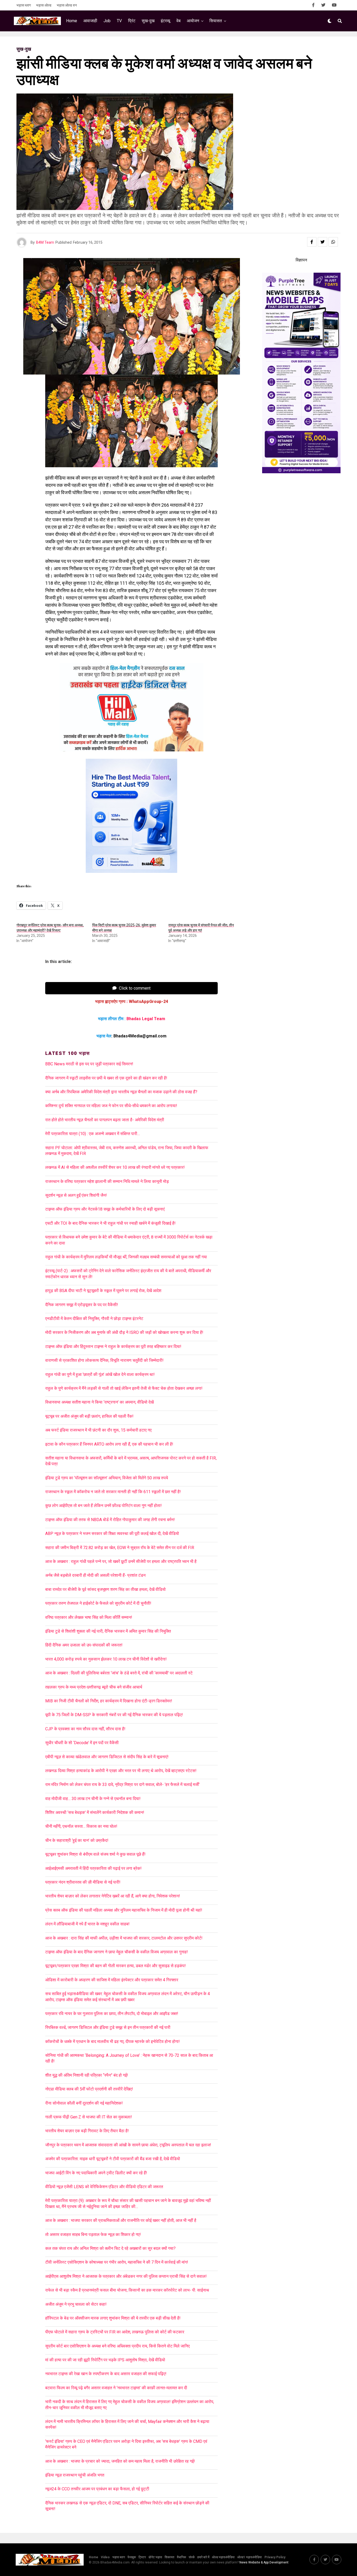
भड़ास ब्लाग (24, 5)
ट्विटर (142, 2557)
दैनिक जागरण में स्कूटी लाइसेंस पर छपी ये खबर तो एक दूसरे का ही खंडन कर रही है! (106, 1078)
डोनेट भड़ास (155, 2557)
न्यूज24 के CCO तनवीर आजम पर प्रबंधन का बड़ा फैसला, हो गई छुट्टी (97, 2489)
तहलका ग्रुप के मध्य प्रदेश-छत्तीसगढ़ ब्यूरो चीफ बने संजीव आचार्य (94, 1687)
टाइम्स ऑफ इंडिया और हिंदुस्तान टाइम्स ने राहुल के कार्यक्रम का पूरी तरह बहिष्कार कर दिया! (113, 1347)
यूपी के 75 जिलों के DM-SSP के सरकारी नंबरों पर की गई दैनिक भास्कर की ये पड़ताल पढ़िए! (114, 1715)
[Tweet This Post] (323, 242)
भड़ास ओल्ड (44, 5)
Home (72, 21)
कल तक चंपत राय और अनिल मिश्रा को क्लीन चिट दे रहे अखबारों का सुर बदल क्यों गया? (110, 2248)
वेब (179, 21)
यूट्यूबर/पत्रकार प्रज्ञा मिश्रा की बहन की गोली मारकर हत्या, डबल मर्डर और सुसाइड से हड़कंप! (116, 1966)
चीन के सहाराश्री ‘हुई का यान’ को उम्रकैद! (77, 1840)
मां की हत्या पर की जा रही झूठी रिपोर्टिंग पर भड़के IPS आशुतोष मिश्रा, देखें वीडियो (105, 2360)
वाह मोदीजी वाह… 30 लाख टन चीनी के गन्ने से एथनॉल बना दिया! (93, 1799)
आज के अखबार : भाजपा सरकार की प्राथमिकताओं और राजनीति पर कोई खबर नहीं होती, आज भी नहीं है (121, 2220)
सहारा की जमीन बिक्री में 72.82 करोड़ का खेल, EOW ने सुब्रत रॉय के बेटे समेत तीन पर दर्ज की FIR (120, 1548)
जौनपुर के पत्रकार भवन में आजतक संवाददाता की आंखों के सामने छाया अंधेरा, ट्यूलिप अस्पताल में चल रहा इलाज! (128, 2145)
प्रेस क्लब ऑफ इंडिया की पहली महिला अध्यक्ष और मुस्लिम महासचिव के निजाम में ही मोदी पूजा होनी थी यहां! (124, 1910)
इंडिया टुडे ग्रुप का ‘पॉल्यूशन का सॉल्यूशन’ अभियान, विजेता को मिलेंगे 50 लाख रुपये (107, 1478)
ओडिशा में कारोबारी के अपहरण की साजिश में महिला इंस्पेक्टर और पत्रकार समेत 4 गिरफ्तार (112, 1980)
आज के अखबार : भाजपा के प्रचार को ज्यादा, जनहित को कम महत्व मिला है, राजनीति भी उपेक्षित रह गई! (120, 2461)
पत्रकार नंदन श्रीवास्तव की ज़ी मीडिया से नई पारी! (83, 1882)
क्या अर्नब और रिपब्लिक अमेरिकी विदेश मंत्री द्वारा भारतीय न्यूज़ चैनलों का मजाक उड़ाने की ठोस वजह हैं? (121, 1092)
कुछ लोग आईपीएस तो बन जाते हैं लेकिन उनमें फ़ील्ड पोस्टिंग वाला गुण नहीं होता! (103, 1506)
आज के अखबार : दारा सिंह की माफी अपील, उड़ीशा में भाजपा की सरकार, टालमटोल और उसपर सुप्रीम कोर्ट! (125, 1938)
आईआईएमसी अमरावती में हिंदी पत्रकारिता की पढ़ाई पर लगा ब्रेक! (93, 1868)
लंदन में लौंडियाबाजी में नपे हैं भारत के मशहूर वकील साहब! (87, 1924)
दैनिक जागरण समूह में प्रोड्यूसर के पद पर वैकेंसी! (82, 1305)
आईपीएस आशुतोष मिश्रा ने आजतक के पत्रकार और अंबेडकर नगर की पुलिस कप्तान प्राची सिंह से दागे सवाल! (126, 2276)
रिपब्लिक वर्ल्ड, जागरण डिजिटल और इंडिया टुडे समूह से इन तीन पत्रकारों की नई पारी (108, 2027)
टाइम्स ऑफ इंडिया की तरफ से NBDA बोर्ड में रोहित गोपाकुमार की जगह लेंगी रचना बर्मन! (110, 1520)
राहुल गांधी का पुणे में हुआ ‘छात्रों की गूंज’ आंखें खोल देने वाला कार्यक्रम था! (100, 1374)
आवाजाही (90, 21)
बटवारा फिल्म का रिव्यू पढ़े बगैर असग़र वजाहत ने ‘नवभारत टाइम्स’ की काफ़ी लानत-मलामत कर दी (116, 2388)
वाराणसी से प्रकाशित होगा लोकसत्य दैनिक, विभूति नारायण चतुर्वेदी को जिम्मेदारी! (104, 1360)
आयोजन (193, 21)
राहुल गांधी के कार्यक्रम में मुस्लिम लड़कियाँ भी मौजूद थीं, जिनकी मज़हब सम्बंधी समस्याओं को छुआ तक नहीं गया (126, 1257)
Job (107, 21)
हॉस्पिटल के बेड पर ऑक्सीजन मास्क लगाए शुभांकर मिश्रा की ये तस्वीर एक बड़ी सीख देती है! (113, 2318)
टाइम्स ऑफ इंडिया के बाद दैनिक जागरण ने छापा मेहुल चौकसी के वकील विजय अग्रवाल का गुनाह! (117, 1952)
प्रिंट (132, 21)
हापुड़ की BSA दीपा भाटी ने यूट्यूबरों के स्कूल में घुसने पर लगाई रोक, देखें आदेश (103, 1291)
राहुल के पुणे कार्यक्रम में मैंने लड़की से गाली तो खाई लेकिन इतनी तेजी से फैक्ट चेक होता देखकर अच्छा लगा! (124, 1388)
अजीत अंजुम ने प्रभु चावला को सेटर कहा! (76, 2304)
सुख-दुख (148, 21)
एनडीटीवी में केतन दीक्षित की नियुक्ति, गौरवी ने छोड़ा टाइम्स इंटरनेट (94, 1319)
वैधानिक (182, 2557)
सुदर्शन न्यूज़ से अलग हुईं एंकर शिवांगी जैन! (76, 1195)
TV (119, 21)
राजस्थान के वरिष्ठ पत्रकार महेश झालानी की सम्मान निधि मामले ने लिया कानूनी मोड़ (107, 1181)
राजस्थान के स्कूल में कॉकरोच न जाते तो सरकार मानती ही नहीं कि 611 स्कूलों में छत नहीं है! (113, 1492)
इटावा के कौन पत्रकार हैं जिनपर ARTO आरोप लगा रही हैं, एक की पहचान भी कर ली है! (109, 1444)
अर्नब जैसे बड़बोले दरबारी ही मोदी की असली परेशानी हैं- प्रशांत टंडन (95, 1575)
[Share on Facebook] (312, 242)
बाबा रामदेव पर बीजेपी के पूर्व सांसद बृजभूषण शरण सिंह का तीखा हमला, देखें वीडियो (105, 1589)
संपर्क (192, 2557)
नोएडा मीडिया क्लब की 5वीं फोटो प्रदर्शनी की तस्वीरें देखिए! (89, 2089)
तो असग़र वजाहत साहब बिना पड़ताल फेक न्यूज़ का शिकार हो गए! (93, 2235)
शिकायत (169, 2557)
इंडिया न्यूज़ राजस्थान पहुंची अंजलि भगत (75, 2475)
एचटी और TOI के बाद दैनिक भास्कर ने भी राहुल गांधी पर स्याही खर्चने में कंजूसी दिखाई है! (110, 1223)
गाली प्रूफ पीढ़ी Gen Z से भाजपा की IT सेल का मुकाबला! (89, 2117)
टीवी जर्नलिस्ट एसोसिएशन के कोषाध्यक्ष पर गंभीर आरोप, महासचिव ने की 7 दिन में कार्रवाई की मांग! (117, 2262)
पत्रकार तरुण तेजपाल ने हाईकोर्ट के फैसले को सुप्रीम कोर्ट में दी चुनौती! (98, 1603)
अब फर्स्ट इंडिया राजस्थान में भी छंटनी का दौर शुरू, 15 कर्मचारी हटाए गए (98, 1430)
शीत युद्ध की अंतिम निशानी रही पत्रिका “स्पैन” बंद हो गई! (87, 2075)
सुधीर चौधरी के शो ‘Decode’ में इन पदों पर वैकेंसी (82, 1743)
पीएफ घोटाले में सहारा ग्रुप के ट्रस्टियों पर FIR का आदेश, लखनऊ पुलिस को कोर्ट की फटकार (115, 2332)
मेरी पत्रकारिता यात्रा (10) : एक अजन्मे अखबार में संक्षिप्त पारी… (93, 1134)
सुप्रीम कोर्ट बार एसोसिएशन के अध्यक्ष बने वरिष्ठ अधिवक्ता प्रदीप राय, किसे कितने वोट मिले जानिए (117, 2346)
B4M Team (45, 242)
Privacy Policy (275, 2557)
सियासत (216, 21)
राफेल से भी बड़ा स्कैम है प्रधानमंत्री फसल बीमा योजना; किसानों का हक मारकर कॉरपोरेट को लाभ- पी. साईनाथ (127, 2290)
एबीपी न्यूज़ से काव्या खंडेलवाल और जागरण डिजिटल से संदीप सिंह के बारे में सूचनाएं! (107, 1757)
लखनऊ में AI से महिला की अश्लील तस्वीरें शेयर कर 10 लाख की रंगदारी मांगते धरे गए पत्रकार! (115, 1167)
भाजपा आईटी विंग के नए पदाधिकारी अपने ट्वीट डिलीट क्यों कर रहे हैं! (96, 2173)
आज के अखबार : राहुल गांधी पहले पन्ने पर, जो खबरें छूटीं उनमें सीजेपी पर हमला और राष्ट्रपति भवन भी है (121, 1561)
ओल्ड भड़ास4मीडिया (223, 2557)
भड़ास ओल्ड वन (67, 5)
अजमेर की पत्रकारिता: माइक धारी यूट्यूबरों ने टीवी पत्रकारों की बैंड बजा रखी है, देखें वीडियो (113, 2159)
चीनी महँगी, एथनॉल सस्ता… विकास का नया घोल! (81, 1826)
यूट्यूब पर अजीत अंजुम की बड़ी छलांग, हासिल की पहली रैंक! (89, 1416)
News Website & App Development (264, 2562)
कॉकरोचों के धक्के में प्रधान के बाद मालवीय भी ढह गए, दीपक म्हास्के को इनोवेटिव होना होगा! (113, 2041)
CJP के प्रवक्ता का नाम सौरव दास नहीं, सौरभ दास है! (85, 1729)
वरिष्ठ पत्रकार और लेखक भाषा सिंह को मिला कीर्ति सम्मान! (89, 1617)
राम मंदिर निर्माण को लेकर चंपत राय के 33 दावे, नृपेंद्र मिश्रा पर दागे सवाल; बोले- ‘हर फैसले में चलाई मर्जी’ (122, 1784)
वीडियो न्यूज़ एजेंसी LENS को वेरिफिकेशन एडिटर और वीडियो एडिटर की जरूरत (104, 2187)
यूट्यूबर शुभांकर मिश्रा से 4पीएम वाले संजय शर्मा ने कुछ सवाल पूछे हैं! (95, 1854)
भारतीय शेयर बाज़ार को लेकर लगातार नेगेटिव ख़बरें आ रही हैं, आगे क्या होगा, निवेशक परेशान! (113, 1896)
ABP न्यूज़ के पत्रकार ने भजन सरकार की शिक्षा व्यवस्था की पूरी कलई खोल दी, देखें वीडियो (112, 1534)
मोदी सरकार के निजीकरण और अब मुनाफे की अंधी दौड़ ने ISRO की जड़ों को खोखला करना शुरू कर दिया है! (124, 1332)
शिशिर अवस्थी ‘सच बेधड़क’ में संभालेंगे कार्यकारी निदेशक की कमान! (95, 1812)
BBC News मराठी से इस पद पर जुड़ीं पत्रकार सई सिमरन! (89, 1064)
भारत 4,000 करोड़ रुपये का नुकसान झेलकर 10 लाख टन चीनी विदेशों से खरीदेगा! (106, 1659)
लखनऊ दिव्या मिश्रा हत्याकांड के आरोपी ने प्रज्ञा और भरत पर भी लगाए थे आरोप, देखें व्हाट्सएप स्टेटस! (121, 1771)
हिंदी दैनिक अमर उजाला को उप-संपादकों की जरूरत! (84, 1645)
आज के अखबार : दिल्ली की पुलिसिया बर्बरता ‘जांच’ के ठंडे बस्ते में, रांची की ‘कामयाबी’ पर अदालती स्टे (119, 1673)
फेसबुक (132, 2557)
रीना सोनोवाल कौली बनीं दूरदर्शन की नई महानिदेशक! (84, 2103)
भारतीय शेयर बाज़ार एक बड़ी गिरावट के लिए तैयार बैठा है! (87, 2131)
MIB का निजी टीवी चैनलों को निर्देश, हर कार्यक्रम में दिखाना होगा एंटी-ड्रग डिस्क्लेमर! (109, 1701)
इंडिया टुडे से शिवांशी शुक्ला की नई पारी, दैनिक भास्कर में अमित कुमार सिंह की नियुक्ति (108, 1631)
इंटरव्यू (165, 21)
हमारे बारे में (203, 2557)
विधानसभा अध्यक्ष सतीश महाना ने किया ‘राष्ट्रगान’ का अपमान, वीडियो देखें (99, 1402)
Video (105, 2557)
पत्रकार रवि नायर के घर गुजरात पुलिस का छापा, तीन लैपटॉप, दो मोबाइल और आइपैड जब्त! (112, 2014)
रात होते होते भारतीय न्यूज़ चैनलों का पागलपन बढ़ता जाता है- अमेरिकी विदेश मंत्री (105, 1120)
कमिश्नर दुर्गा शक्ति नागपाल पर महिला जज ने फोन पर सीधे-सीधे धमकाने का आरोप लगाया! (111, 1106)
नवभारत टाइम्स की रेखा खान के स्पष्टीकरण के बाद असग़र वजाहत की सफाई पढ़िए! (106, 2374)
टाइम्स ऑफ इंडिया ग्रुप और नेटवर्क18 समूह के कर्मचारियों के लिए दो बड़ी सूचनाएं (105, 1209)
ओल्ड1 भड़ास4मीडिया (250, 2557)
